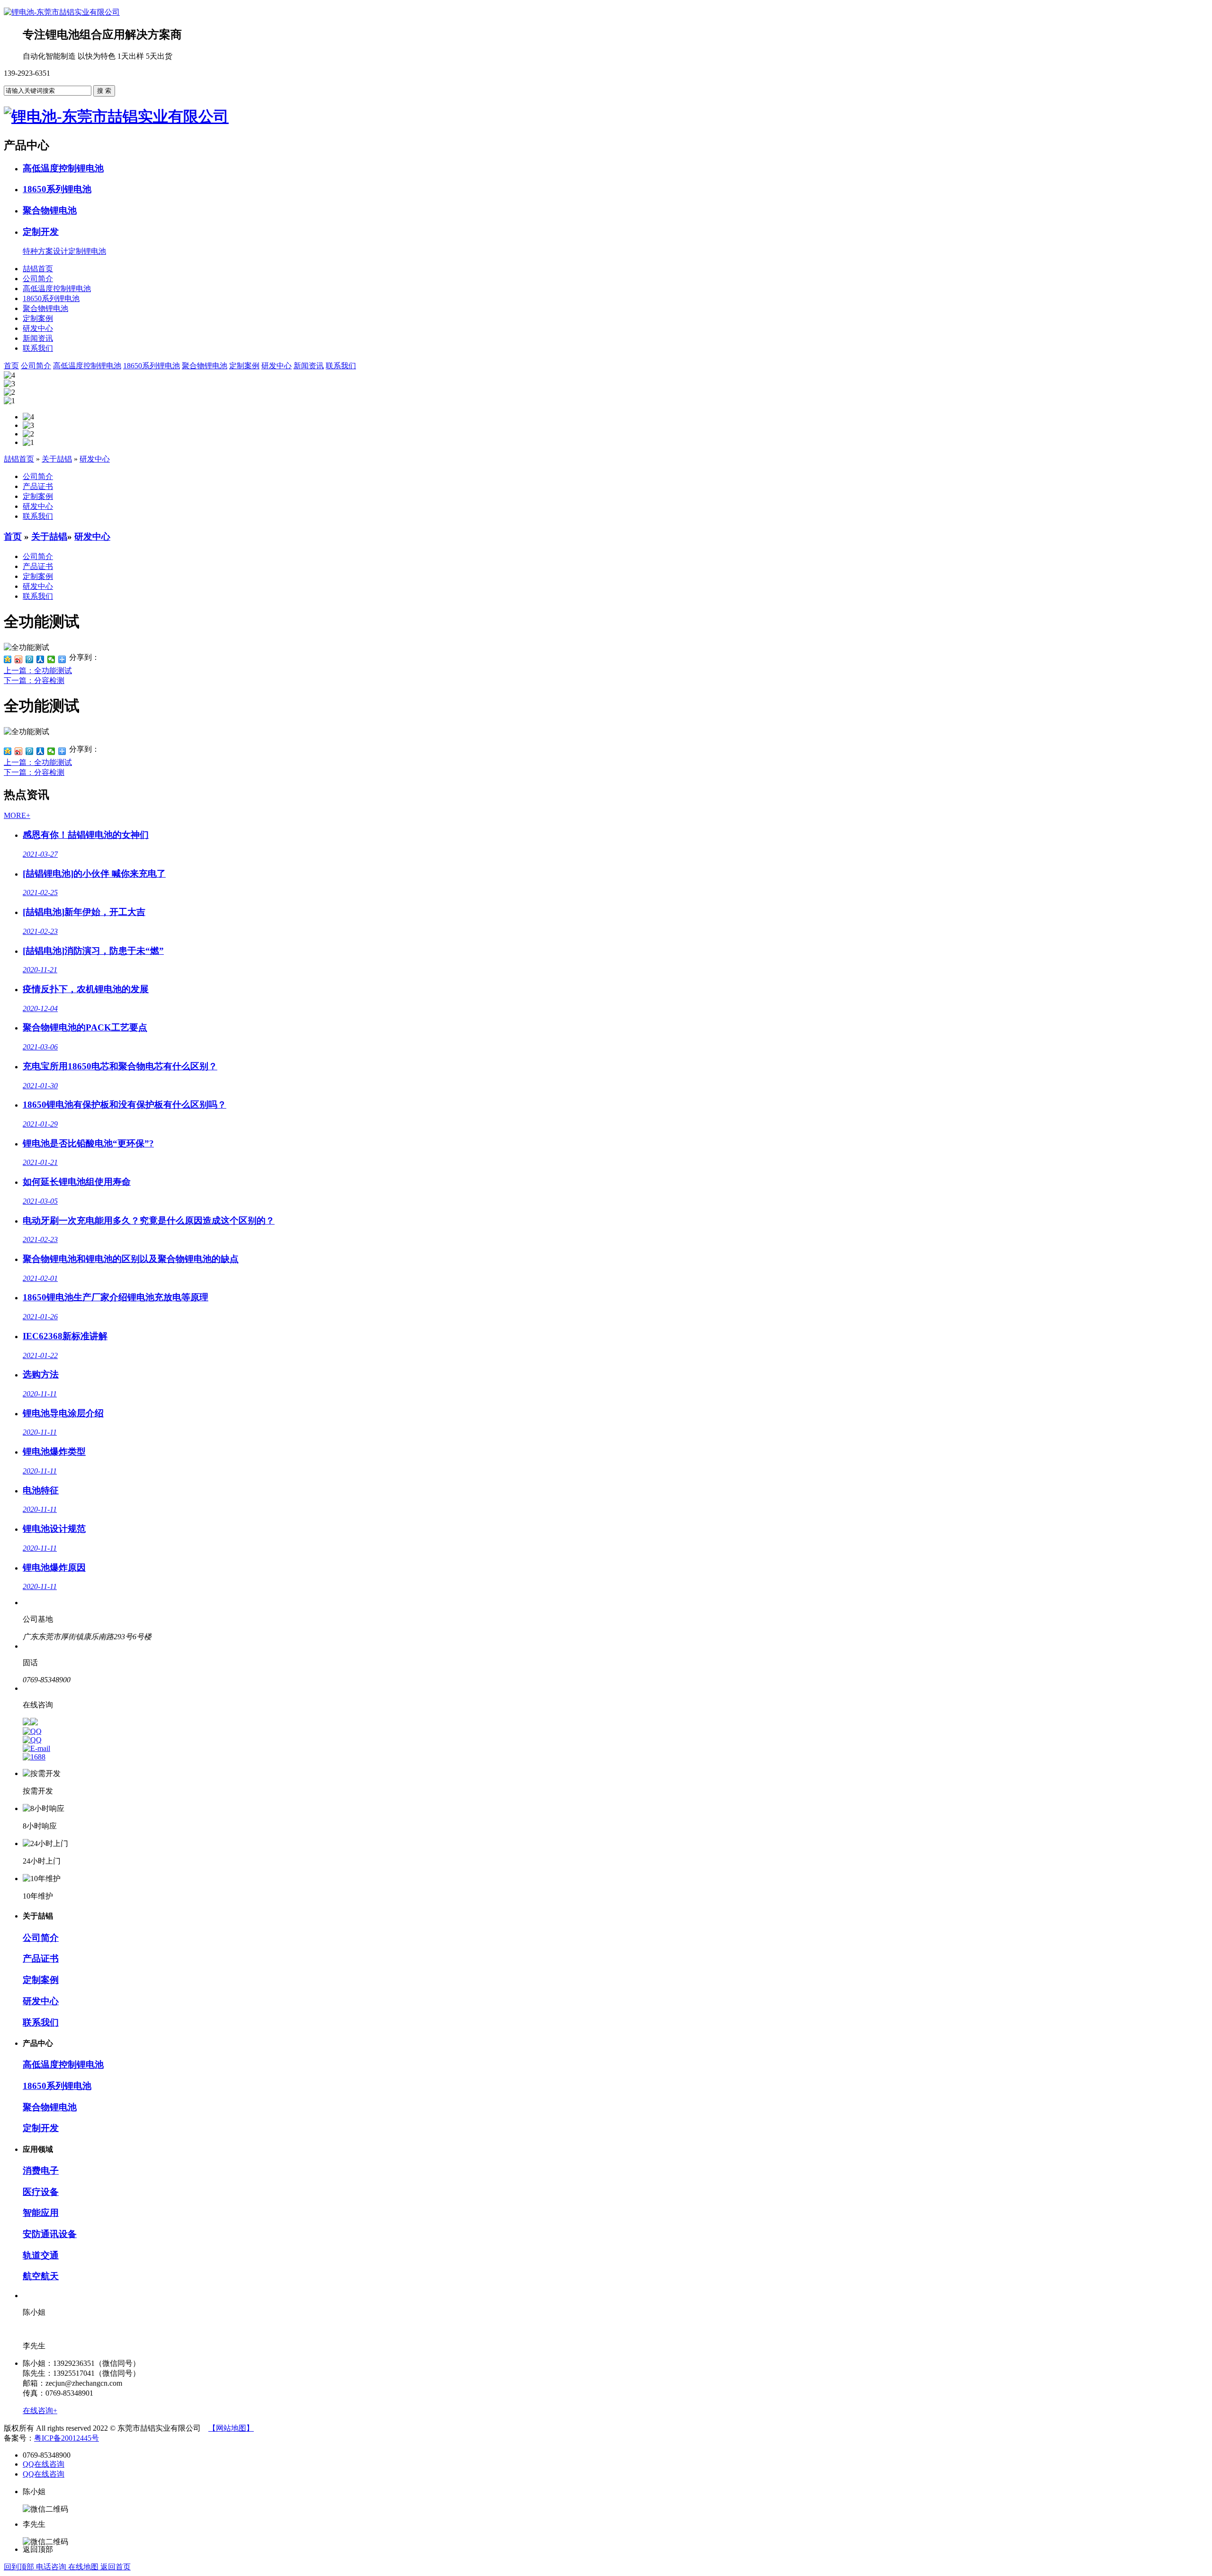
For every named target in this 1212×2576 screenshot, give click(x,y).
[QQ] (32, 1731)
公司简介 (38, 279)
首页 (13, 537)
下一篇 (34, 680)
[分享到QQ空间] (8, 659)
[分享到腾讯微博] (30, 659)
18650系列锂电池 (51, 298)
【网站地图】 (231, 2428)
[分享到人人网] (40, 659)
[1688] (34, 1757)
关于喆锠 (57, 459)
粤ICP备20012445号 (67, 2438)
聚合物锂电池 (45, 308)
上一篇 (38, 671)
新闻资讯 (38, 338)
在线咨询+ (40, 2411)
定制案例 (38, 318)
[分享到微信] (51, 659)
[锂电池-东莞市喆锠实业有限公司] (62, 12)
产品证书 (38, 486)
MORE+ (17, 815)
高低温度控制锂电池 (57, 289)
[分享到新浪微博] (19, 659)
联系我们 (38, 348)
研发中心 (38, 328)
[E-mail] (36, 1748)
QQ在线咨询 (44, 2464)
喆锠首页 (38, 269)
